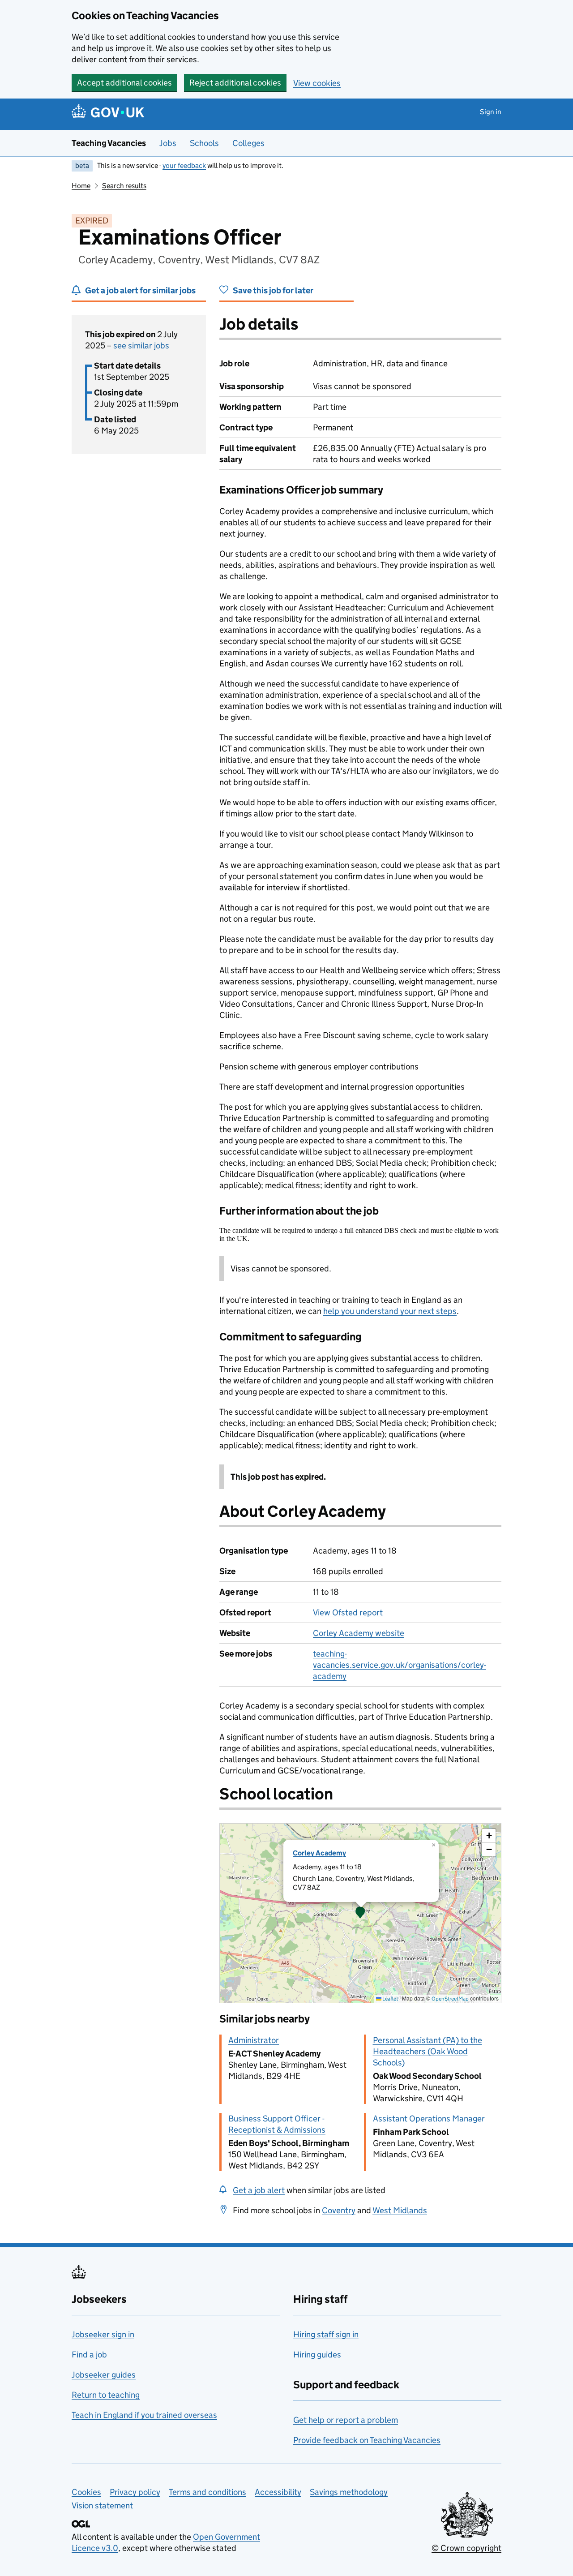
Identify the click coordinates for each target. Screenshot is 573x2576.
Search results (124, 186)
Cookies (86, 2492)
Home (81, 186)
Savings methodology (349, 2492)
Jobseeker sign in (103, 2334)
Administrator (254, 2040)
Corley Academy (319, 1853)
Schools (204, 143)
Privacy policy (135, 2492)
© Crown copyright (466, 2548)
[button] (360, 1913)
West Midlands (400, 2210)
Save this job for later (273, 290)
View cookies (317, 83)
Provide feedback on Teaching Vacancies (367, 2440)
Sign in (491, 112)
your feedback (184, 165)
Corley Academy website (359, 1633)
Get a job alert (259, 2190)
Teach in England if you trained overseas (144, 2415)
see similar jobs (141, 346)
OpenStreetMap (450, 1999)
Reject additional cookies (235, 83)
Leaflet (390, 1999)
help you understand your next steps (390, 1311)
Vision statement (102, 2505)
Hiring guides (317, 2355)
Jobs (168, 143)
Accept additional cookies (124, 83)
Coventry (339, 2210)
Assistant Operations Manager (429, 2119)
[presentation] (360, 1913)
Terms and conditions (207, 2492)
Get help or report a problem (346, 2420)
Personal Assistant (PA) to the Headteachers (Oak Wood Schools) (428, 2051)
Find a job (89, 2355)
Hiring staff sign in (326, 2334)
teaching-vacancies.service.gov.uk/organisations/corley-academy (400, 1665)
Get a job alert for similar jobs (140, 290)
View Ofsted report (348, 1612)
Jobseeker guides (104, 2375)
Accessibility (278, 2492)
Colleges (248, 143)
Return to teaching (106, 2395)
